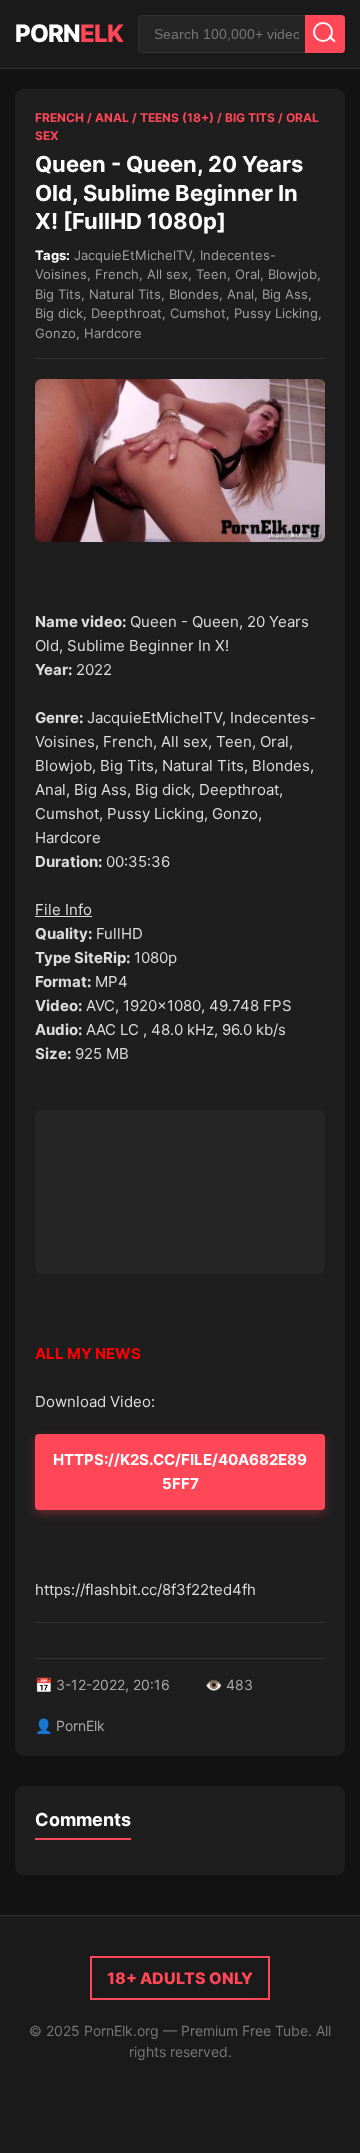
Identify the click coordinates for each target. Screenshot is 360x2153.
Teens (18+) (177, 117)
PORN (69, 33)
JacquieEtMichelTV (133, 255)
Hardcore (113, 333)
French (59, 117)
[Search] (325, 34)
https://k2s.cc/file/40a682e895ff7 (180, 1471)
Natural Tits (125, 294)
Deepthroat (126, 313)
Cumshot (198, 313)
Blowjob (292, 274)
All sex (167, 274)
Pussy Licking (276, 313)
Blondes (194, 294)
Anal (112, 117)
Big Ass (285, 294)
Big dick (59, 313)
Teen (211, 274)
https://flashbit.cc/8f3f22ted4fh (145, 1589)
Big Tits (250, 117)
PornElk (80, 1725)
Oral (247, 274)
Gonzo (55, 333)
